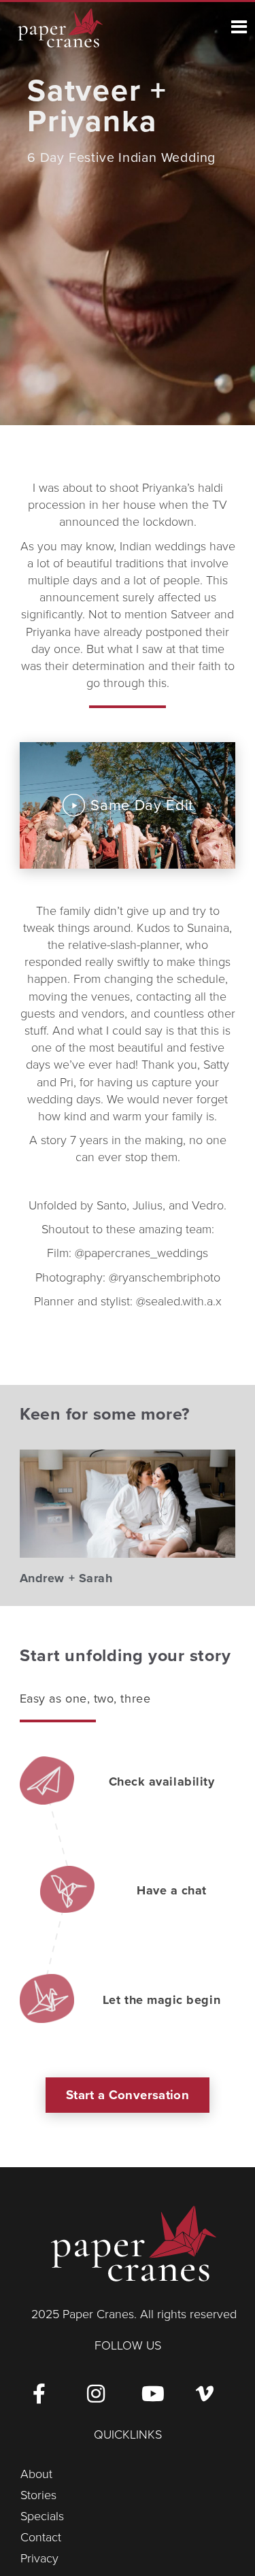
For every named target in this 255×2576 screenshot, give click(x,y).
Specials (42, 2516)
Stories (38, 2495)
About (36, 2474)
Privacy (39, 2558)
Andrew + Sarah (66, 1578)
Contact (41, 2537)
